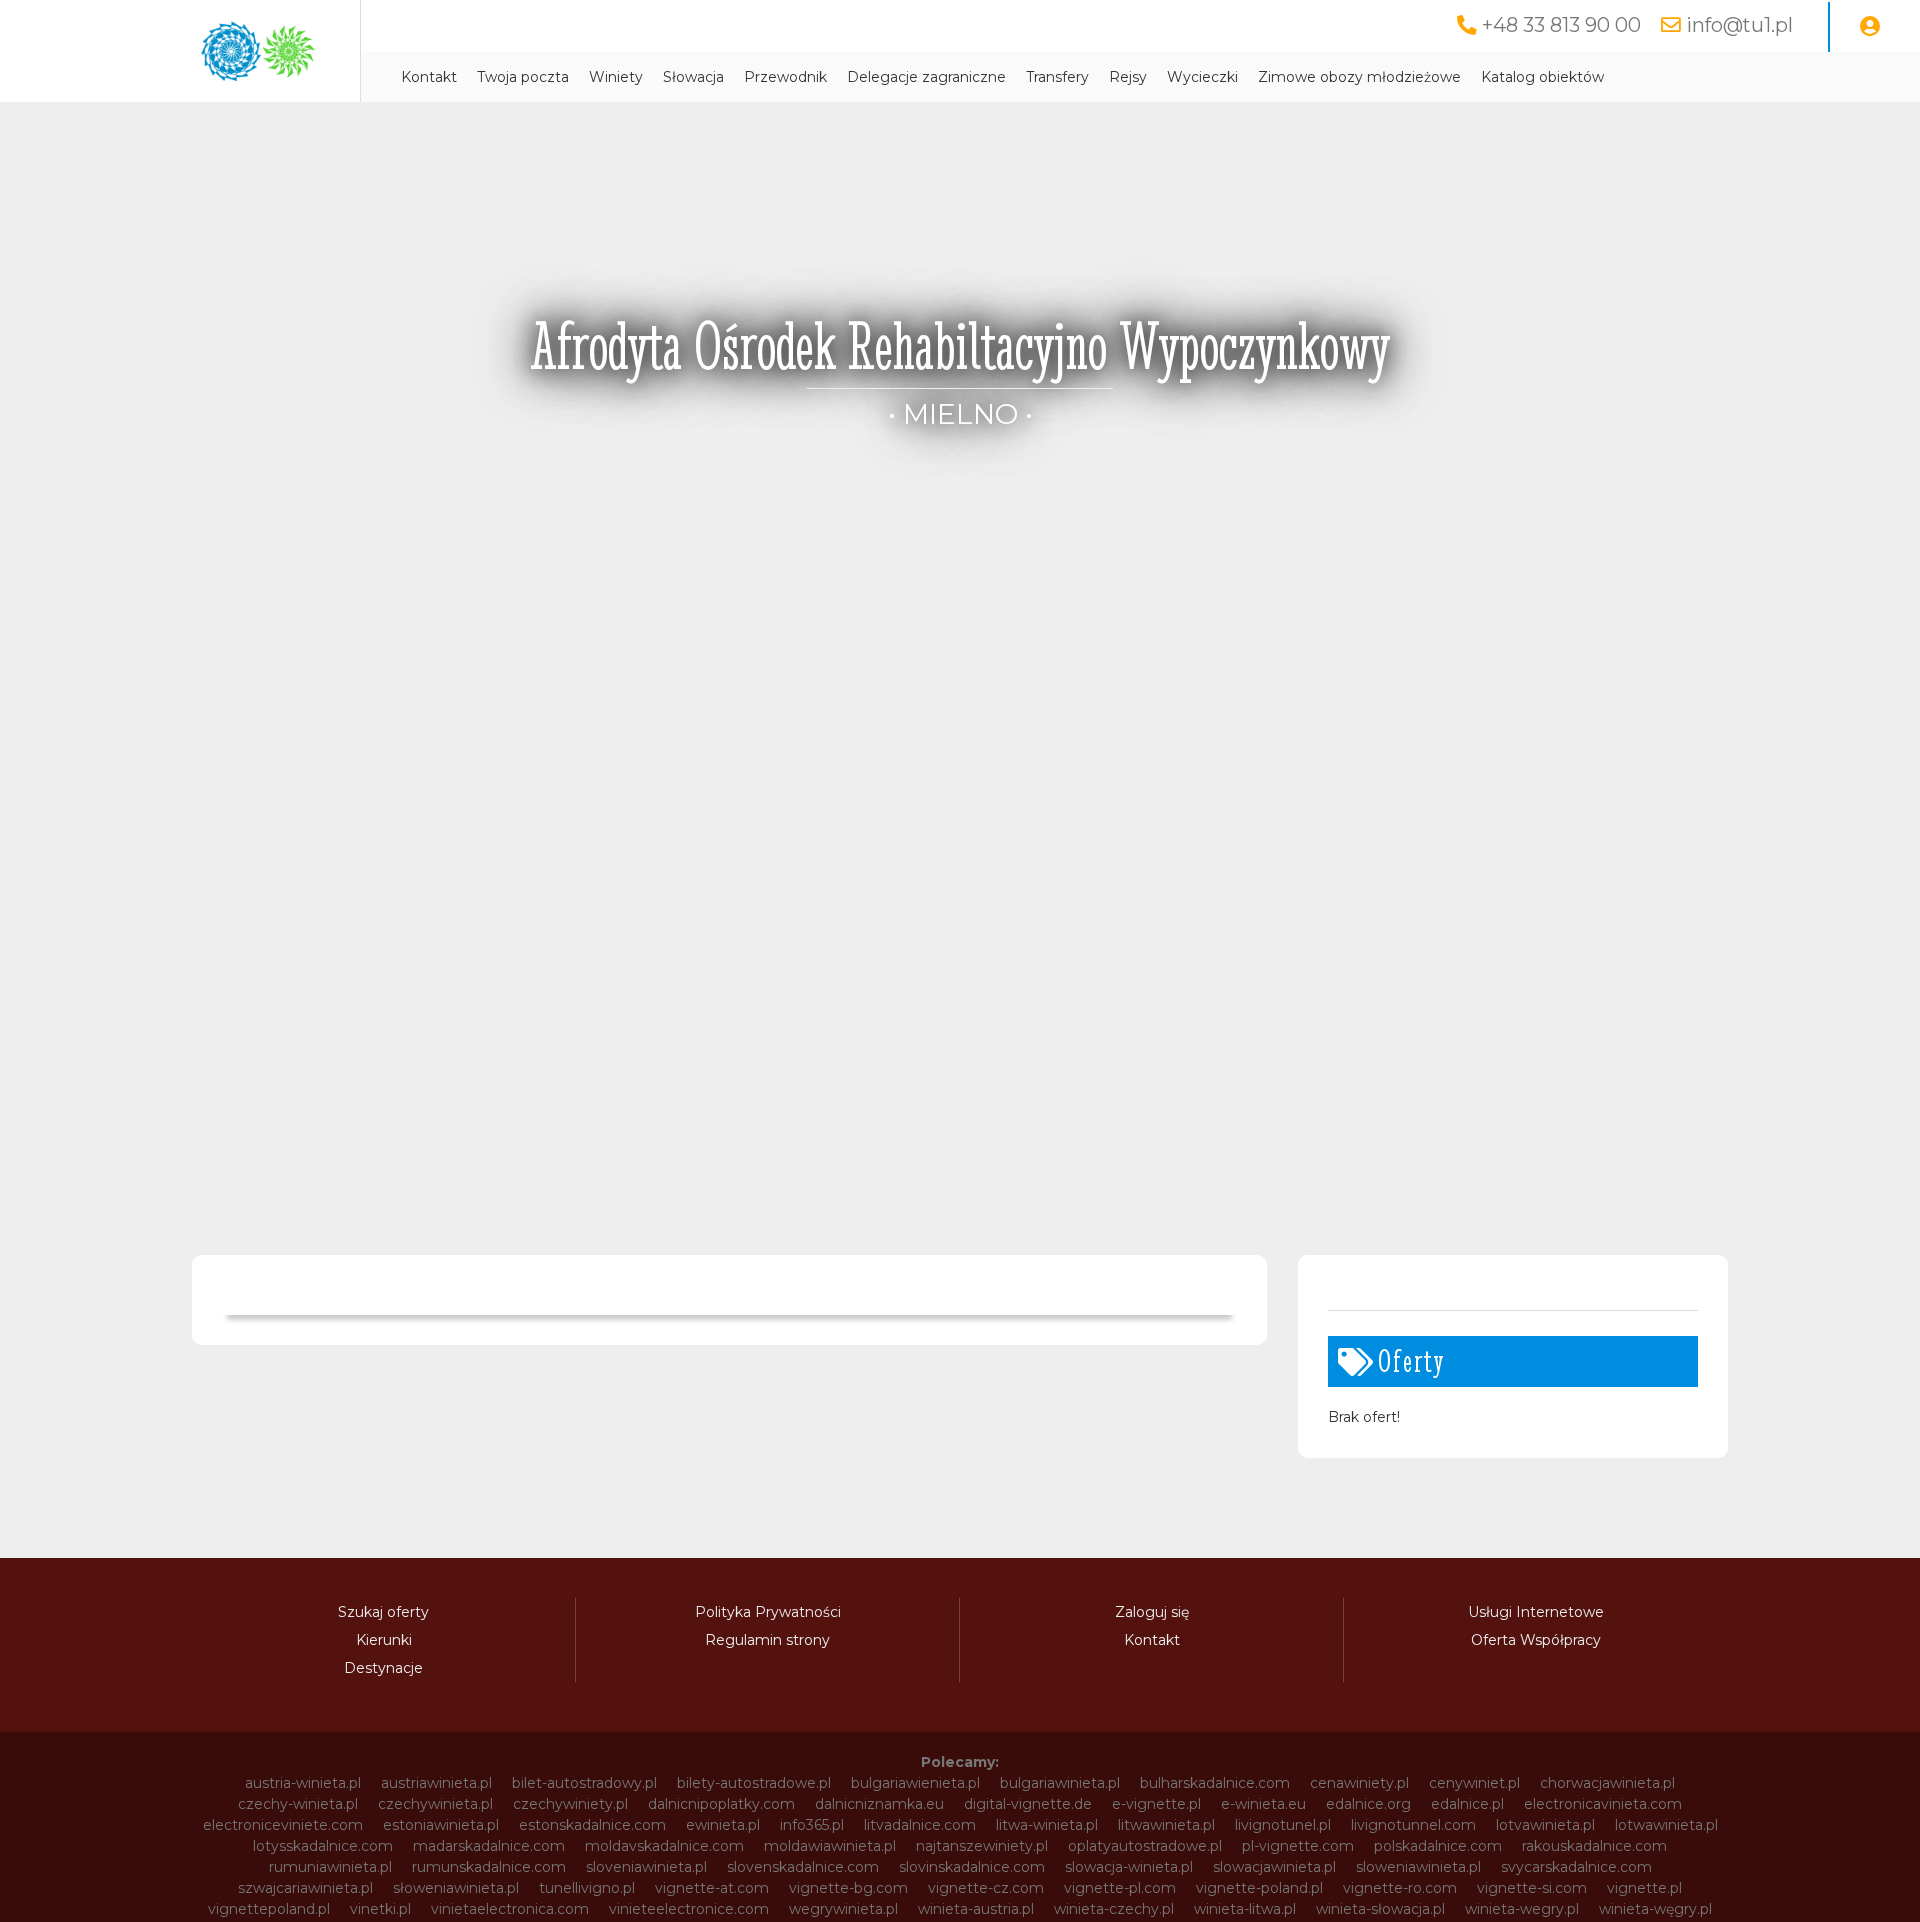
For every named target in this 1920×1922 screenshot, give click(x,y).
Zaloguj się (1152, 1612)
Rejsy (1128, 77)
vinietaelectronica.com (510, 1909)
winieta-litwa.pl (1245, 1909)
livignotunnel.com (1413, 1825)
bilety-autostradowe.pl (754, 1783)
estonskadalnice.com (592, 1825)
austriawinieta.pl (436, 1783)
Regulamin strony (767, 1640)
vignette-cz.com (986, 1888)
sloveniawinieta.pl (646, 1867)
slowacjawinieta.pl (1274, 1867)
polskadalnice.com (1438, 1846)
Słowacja (693, 77)
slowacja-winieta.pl (1129, 1867)
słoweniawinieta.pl (456, 1888)
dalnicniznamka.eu (879, 1804)
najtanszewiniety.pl (982, 1846)
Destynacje (383, 1668)
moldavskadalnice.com (664, 1846)
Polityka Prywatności (768, 1612)
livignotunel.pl (1283, 1825)
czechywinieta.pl (435, 1804)
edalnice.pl (1467, 1804)
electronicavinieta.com (1603, 1804)
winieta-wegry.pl (1522, 1909)
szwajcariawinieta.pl (305, 1888)
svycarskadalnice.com (1576, 1867)
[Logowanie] (1870, 27)
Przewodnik (785, 77)
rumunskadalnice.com (489, 1867)
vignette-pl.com (1120, 1888)
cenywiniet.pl (1474, 1783)
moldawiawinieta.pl (830, 1846)
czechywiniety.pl (570, 1804)
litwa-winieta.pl (1047, 1825)
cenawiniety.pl (1359, 1783)
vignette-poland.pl (1259, 1888)
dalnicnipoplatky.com (721, 1804)
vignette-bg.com (848, 1888)
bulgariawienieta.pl (915, 1783)
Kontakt (429, 77)
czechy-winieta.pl (298, 1804)
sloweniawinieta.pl (1418, 1867)
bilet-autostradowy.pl (584, 1783)
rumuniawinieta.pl (330, 1867)
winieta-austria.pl (976, 1909)
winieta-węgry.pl (1655, 1909)
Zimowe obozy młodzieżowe (1359, 77)
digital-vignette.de (1028, 1804)
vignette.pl (1644, 1888)
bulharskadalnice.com (1215, 1783)
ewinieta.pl (723, 1825)
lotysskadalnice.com (323, 1846)
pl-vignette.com (1298, 1846)
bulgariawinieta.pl (1060, 1783)
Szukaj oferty (383, 1612)
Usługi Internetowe (1536, 1612)
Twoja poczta (523, 77)
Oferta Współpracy (1536, 1640)
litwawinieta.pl (1166, 1825)
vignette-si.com (1532, 1888)
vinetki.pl (380, 1909)
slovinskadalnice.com (972, 1867)
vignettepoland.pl (269, 1909)
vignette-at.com (712, 1888)
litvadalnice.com (920, 1825)
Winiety (616, 77)
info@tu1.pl (1739, 25)
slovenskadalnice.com (803, 1867)
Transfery (1057, 77)
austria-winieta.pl (303, 1783)
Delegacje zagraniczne (926, 77)
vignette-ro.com (1400, 1888)
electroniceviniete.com (283, 1825)
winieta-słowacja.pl (1380, 1909)
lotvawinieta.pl (1545, 1825)
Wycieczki (1202, 77)
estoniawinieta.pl (441, 1825)
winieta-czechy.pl (1114, 1909)
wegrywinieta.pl (843, 1909)
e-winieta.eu (1263, 1804)
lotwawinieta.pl (1666, 1825)
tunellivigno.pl (587, 1888)
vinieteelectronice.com (689, 1909)
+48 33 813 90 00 (1561, 25)
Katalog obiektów (1542, 77)
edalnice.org (1368, 1804)
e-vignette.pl (1156, 1804)
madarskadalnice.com (489, 1846)
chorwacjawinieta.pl (1607, 1783)
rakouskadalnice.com (1594, 1846)
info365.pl (812, 1825)
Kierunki (384, 1640)
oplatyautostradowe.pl (1145, 1846)
